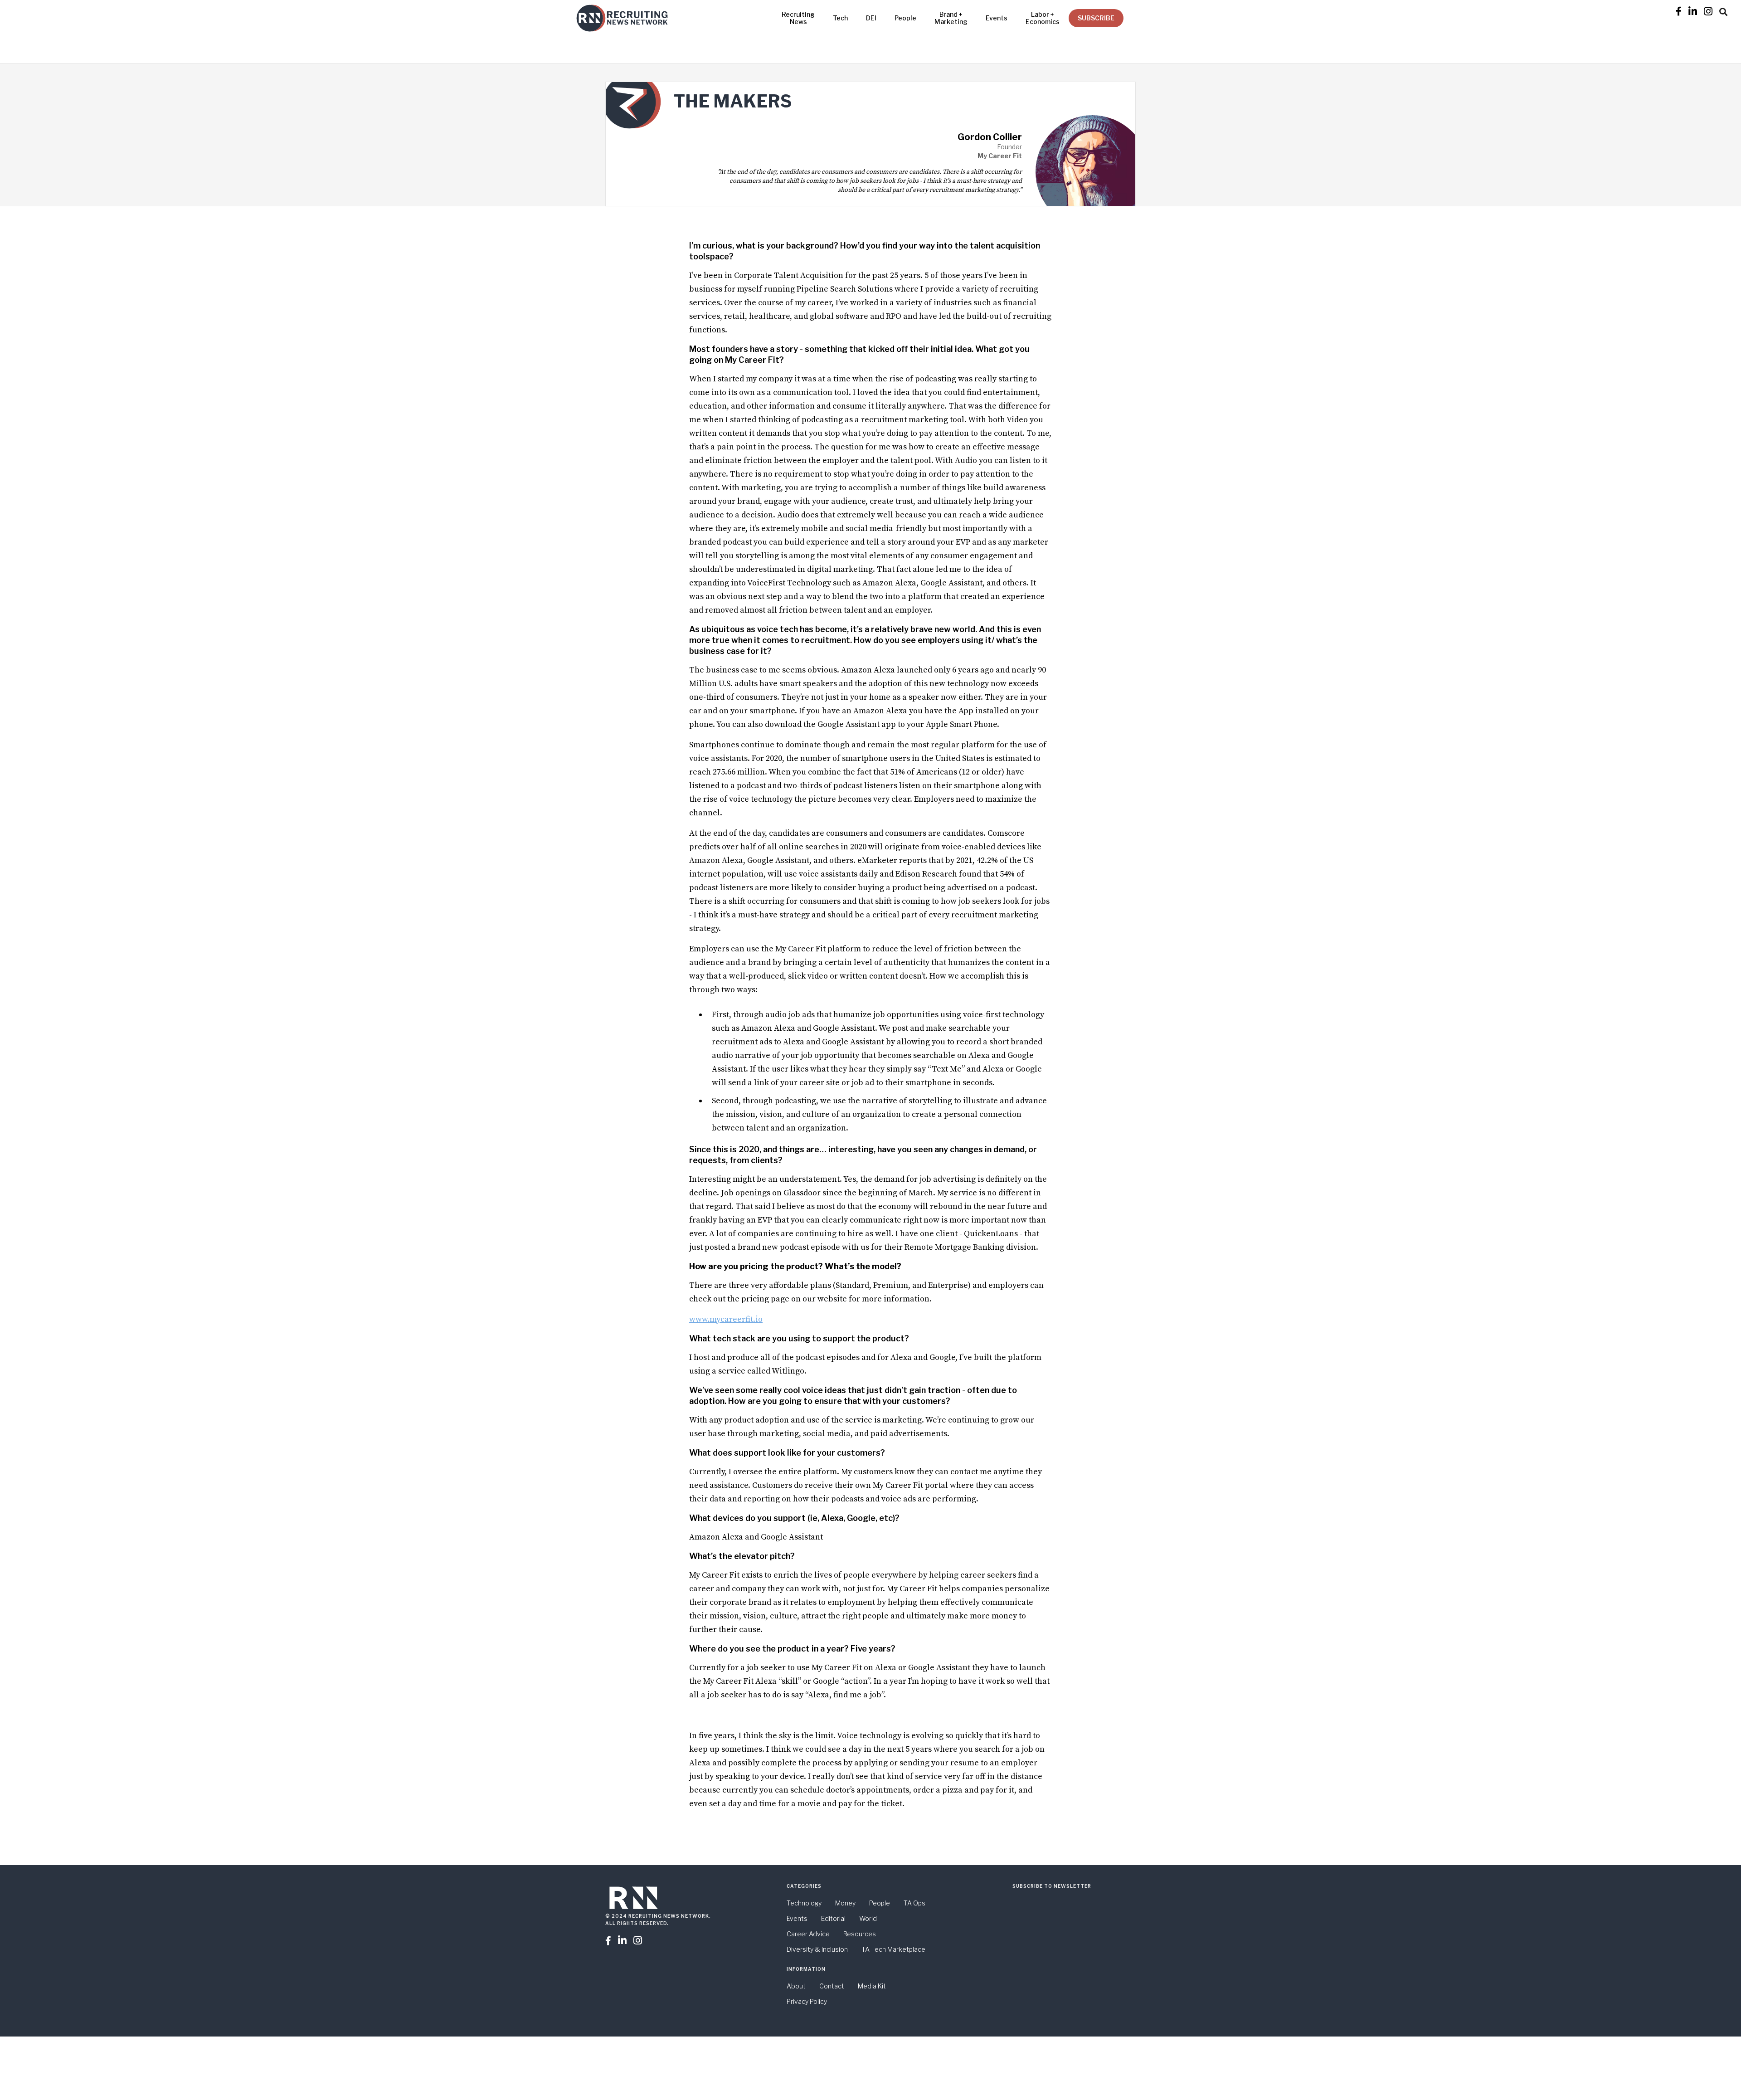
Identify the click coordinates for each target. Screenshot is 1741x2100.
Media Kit (872, 1986)
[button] (1723, 10)
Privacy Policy (807, 2001)
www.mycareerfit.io (726, 1319)
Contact (832, 1986)
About (796, 1986)
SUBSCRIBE (1096, 18)
